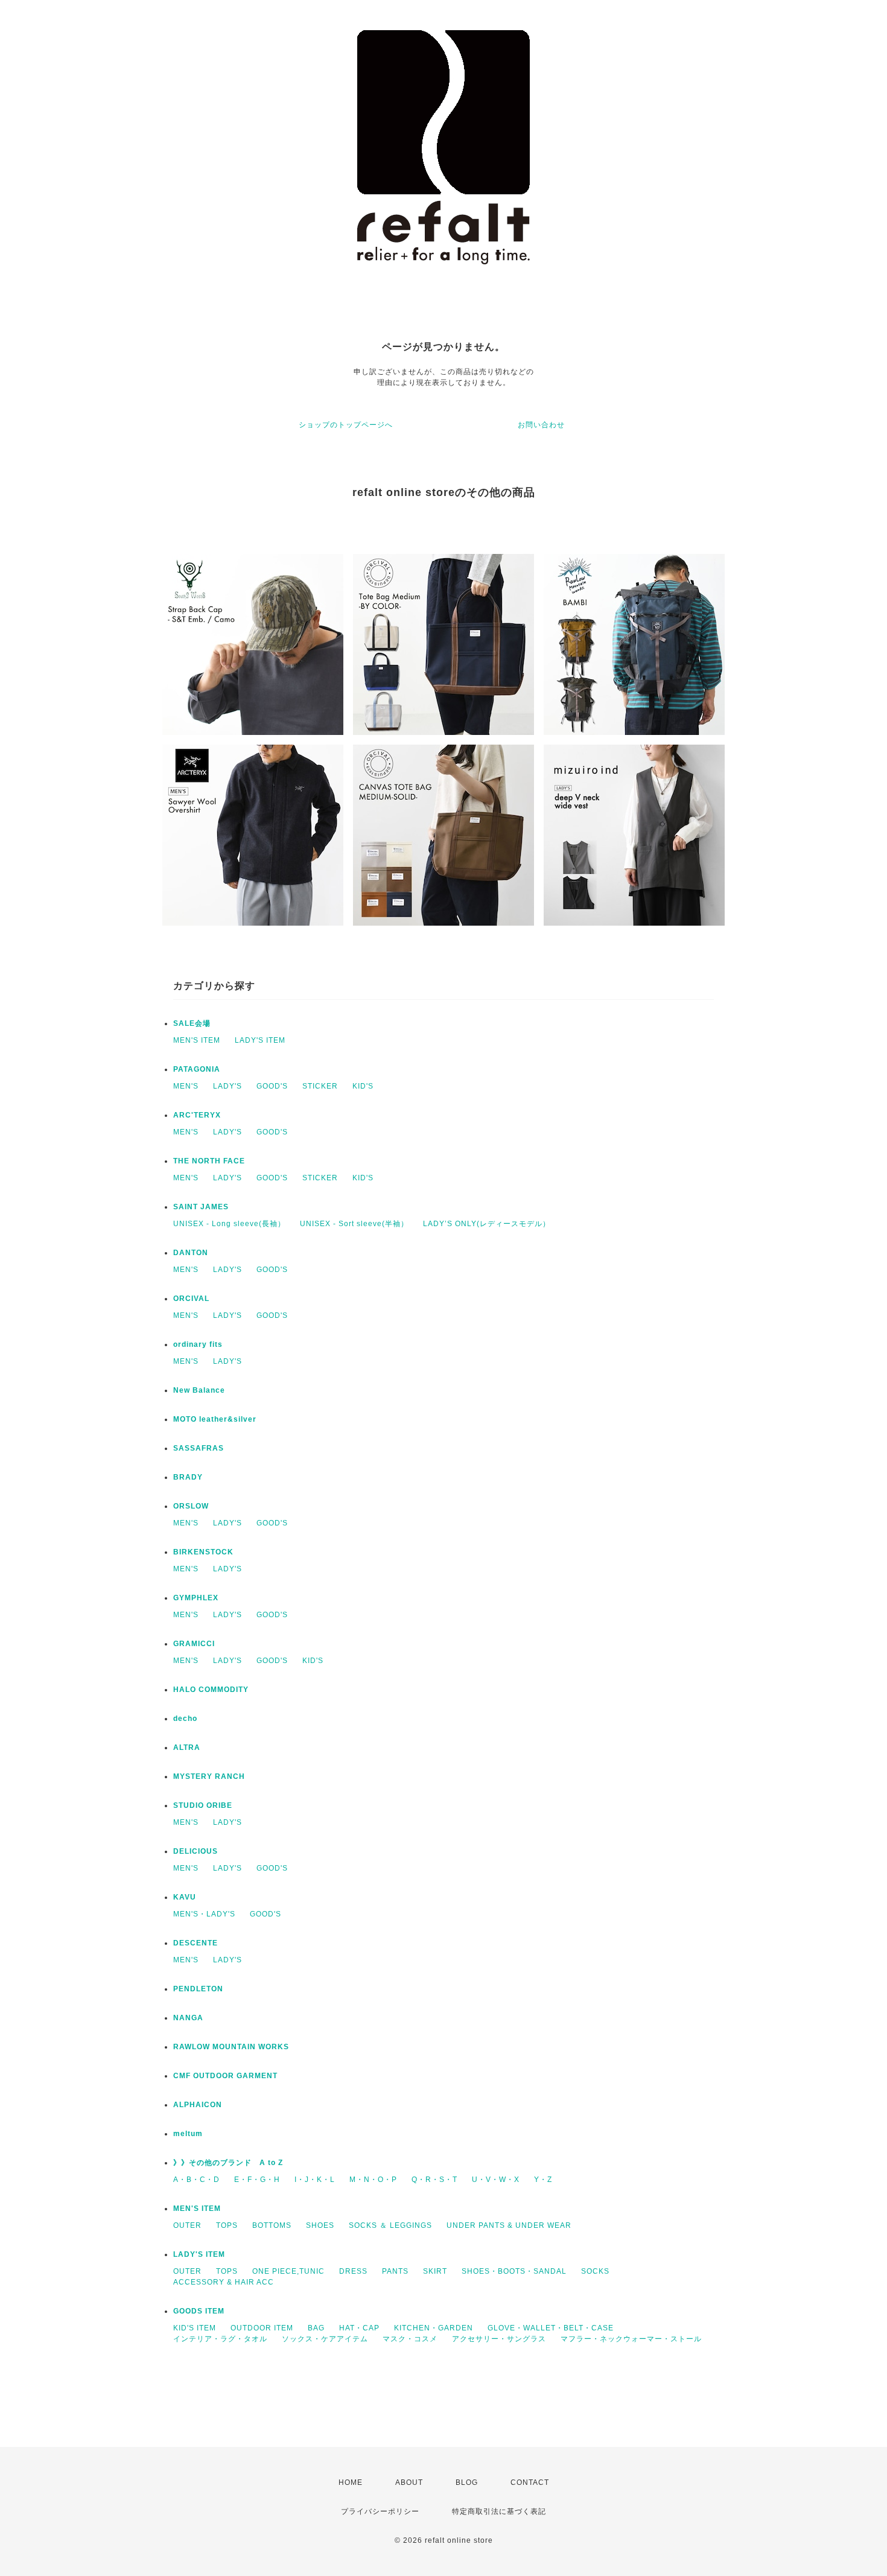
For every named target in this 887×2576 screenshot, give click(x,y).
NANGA (188, 2018)
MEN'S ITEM (197, 1040)
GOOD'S (272, 1086)
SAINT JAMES (201, 1207)
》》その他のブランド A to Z (228, 2163)
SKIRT (435, 2271)
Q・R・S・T (434, 2180)
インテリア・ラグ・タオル (220, 2339)
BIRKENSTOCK (203, 1552)
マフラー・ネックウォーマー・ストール (631, 2339)
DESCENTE (196, 1943)
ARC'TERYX (197, 1115)
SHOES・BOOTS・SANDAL (514, 2271)
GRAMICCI (194, 1644)
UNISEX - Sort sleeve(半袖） (354, 1224)
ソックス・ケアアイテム (325, 2339)
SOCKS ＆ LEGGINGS (390, 2225)
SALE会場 (192, 1023)
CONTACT (530, 2482)
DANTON (191, 1253)
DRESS (353, 2271)
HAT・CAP (359, 2328)
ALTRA (187, 1748)
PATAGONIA (197, 1069)
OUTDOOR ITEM (262, 2328)
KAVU (185, 1897)
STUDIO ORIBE (203, 1805)
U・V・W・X (496, 2180)
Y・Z (543, 2180)
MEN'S (186, 1086)
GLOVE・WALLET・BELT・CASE (551, 2328)
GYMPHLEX (196, 1598)
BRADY (188, 1477)
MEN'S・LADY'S (204, 1914)
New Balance (199, 1390)
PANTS (395, 2271)
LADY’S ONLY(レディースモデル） (487, 1224)
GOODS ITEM (199, 2311)
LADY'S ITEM (260, 1040)
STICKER (320, 1086)
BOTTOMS (272, 2225)
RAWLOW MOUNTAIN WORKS (231, 2047)
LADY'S (227, 1086)
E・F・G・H (257, 2180)
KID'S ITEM (195, 2328)
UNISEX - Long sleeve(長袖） (229, 1224)
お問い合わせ (541, 425)
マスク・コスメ (410, 2339)
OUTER (187, 2225)
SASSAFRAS (199, 1448)
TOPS (227, 2225)
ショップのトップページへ (346, 425)
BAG (316, 2328)
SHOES (320, 2225)
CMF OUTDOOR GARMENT (225, 2076)
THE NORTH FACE (209, 1161)
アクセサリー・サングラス (499, 2339)
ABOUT (409, 2482)
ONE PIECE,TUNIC (288, 2271)
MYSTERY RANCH (209, 1776)
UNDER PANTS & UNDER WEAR (509, 2225)
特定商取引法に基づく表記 (499, 2511)
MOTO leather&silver (215, 1419)
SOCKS (595, 2271)
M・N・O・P (373, 2180)
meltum (188, 2134)
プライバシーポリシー (380, 2511)
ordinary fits (198, 1344)
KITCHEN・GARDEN (434, 2328)
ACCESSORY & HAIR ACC (224, 2282)
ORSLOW (191, 1506)
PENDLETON (198, 1989)
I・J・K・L (315, 2180)
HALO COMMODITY (211, 1690)
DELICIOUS (196, 1851)
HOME (351, 2482)
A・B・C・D (196, 2180)
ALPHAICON (198, 2105)
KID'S (363, 1086)
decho (185, 1719)
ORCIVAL (191, 1299)
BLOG (467, 2482)
